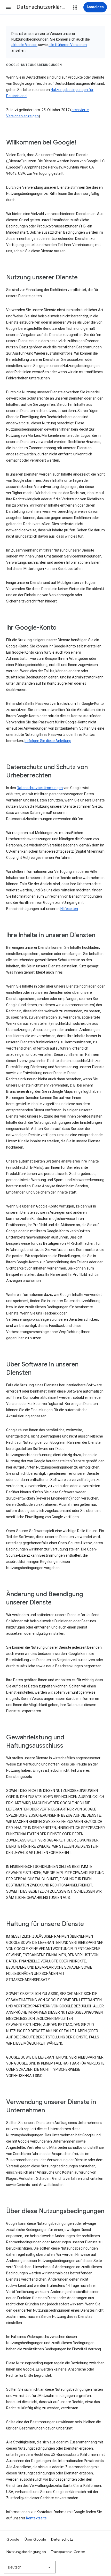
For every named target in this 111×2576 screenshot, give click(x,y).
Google (13, 2539)
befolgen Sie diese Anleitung (48, 741)
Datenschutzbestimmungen (40, 788)
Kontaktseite (36, 2518)
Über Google (35, 2539)
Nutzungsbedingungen (26, 2552)
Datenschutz (62, 2539)
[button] (8, 7)
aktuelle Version (24, 45)
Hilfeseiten (69, 909)
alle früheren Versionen (68, 45)
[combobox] (30, 2567)
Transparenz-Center (68, 2552)
